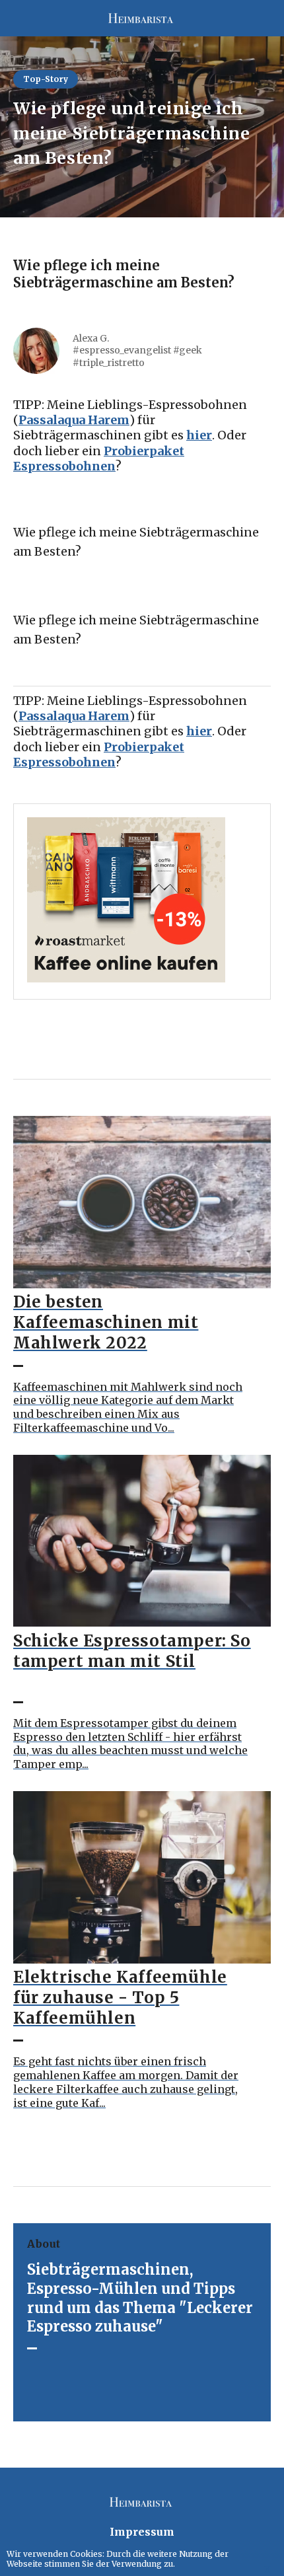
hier (199, 435)
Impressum (142, 2532)
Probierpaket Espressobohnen (99, 459)
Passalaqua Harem (74, 420)
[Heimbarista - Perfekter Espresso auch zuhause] (142, 18)
